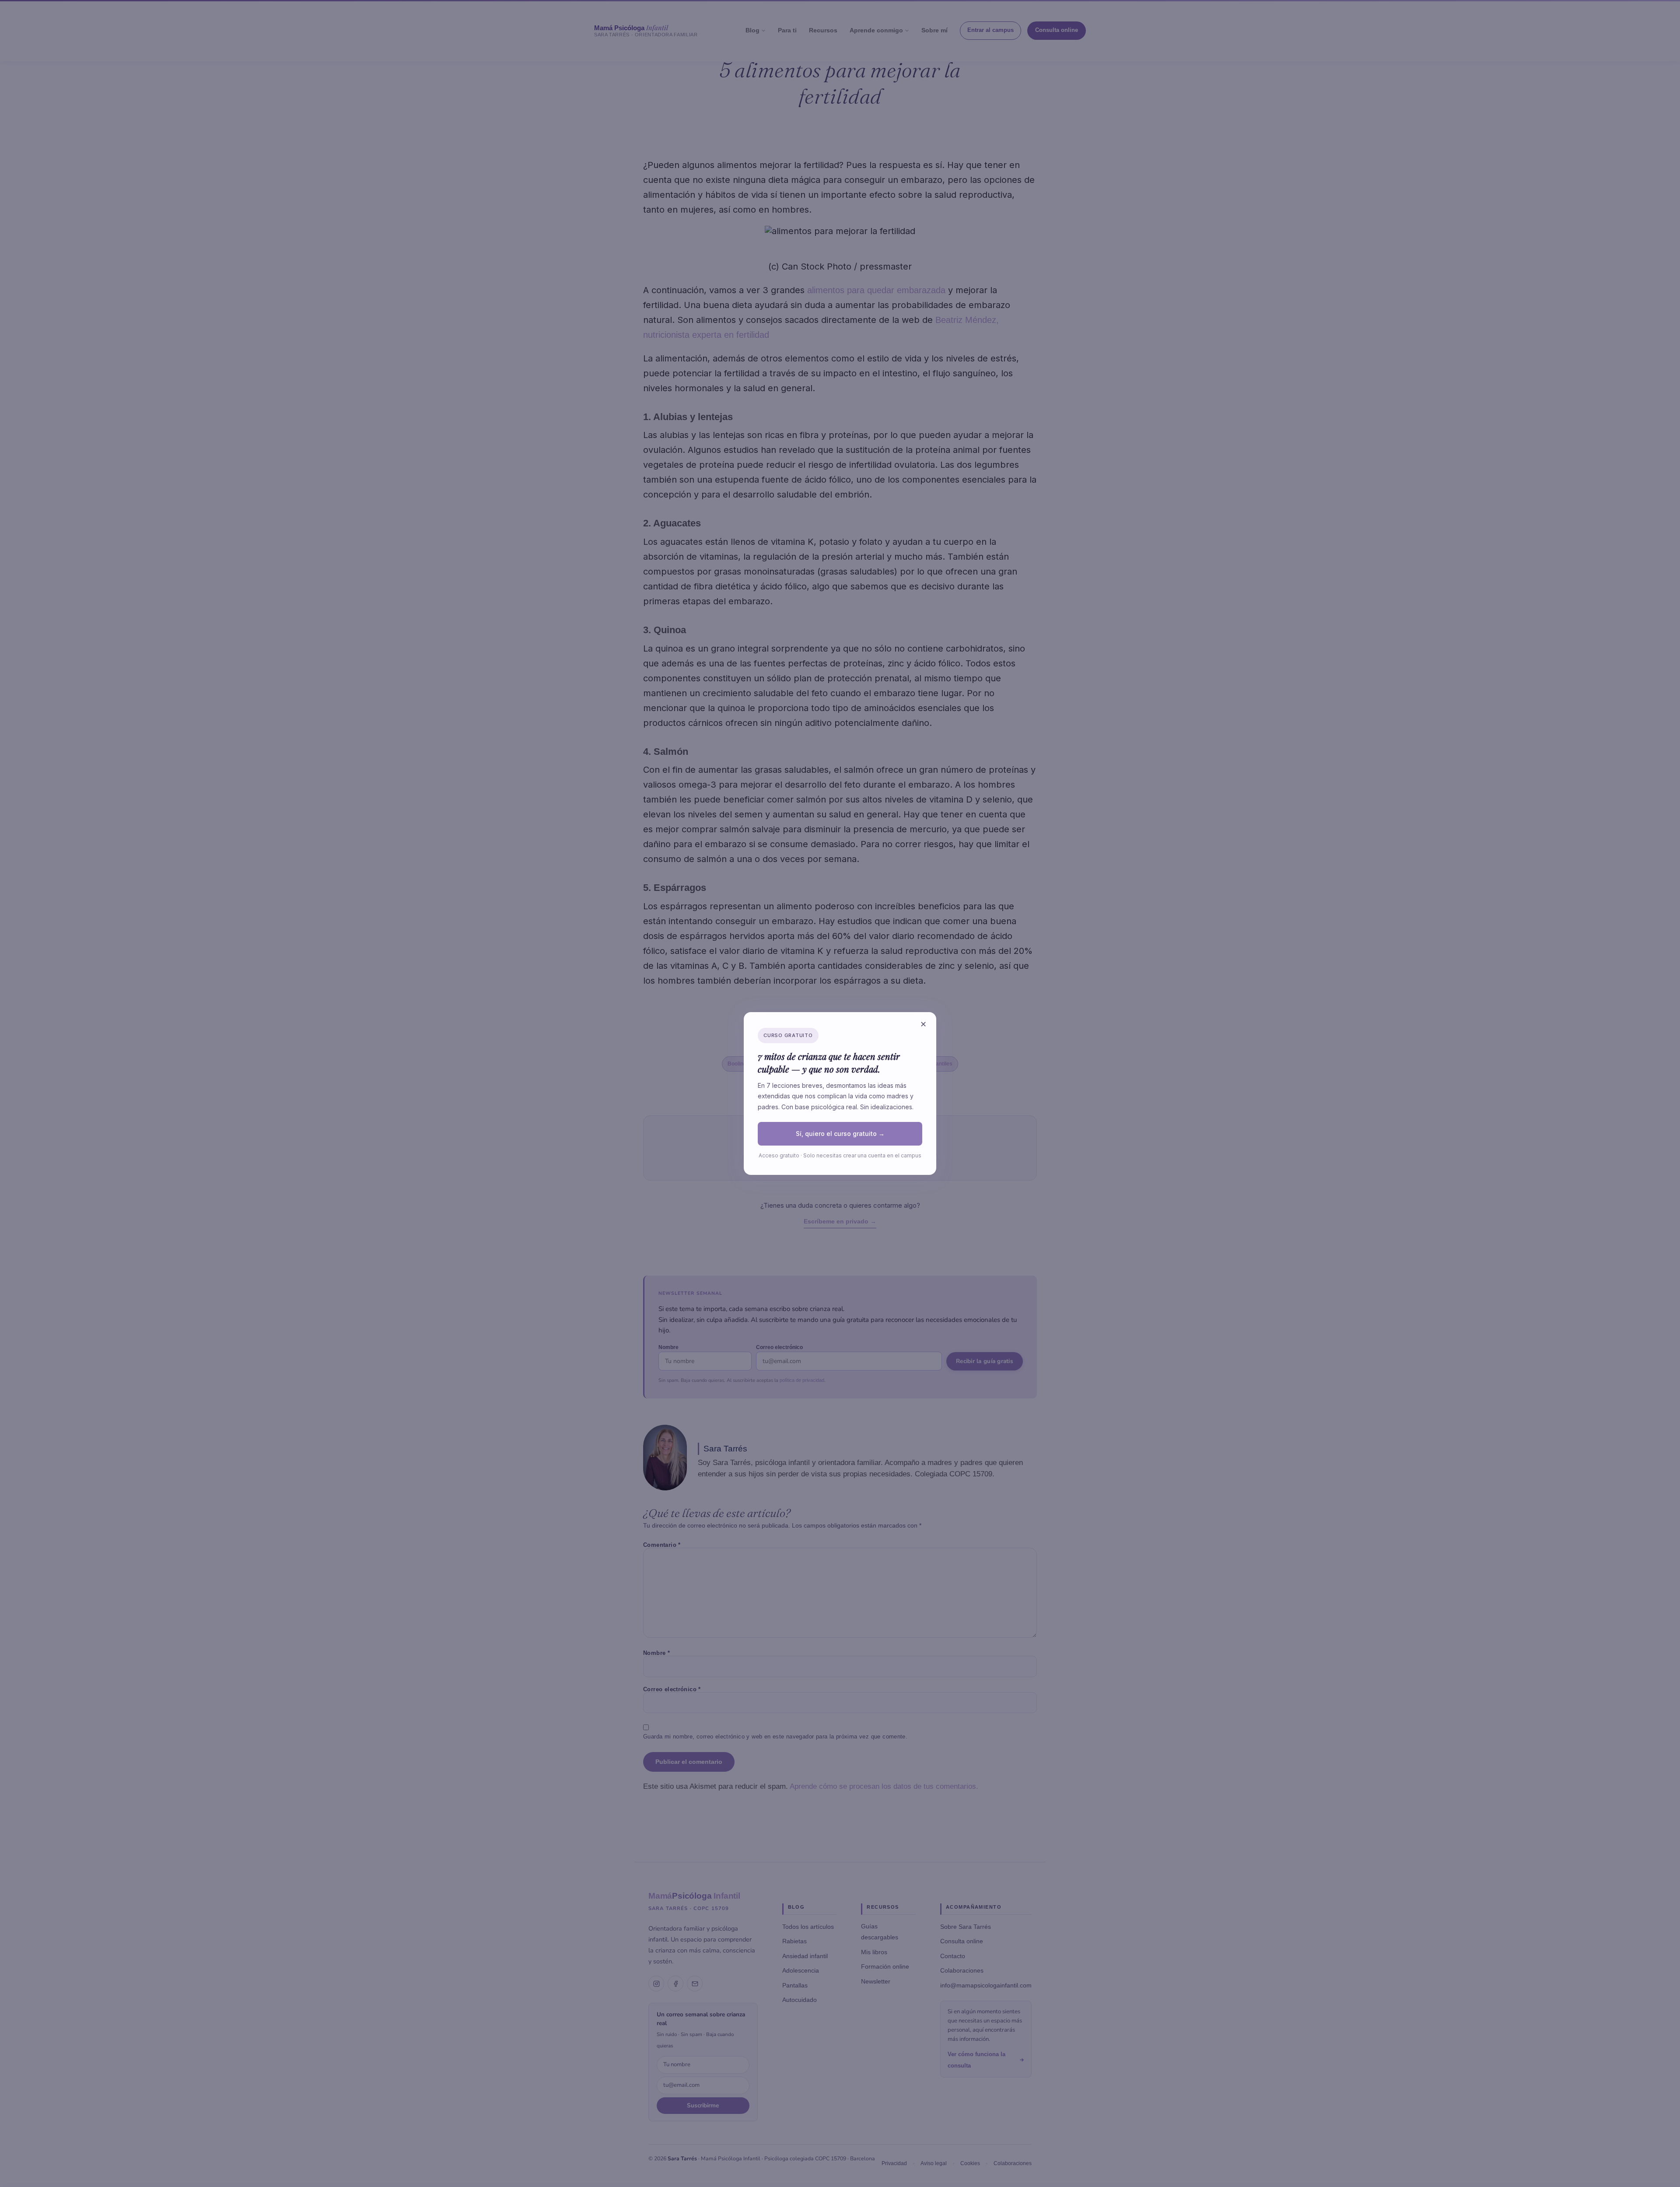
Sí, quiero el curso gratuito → (840, 1134)
